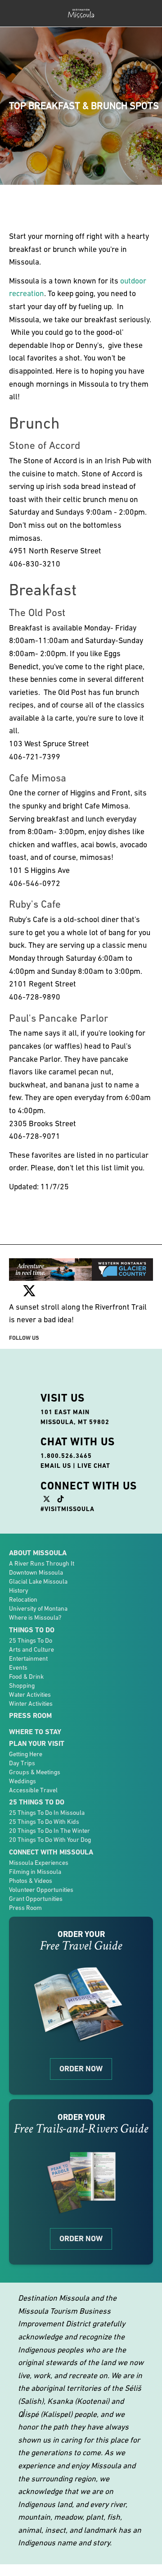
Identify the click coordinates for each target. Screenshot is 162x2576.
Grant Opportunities (36, 1899)
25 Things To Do (31, 1640)
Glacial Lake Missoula (38, 1581)
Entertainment (28, 1658)
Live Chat (94, 1466)
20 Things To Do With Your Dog (50, 1840)
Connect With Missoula (51, 1852)
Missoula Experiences (39, 1863)
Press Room (30, 1715)
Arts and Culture (31, 1649)
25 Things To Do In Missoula (47, 1813)
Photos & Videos (31, 1881)
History (19, 1590)
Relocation (23, 1599)
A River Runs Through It (42, 1563)
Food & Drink (26, 1676)
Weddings (22, 1781)
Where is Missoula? (35, 1617)
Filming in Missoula (35, 1872)
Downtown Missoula (36, 1572)
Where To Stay (35, 1732)
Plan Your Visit (37, 1743)
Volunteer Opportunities (41, 1890)
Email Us (56, 1466)
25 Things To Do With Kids (44, 1822)
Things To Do (32, 1630)
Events (18, 1667)
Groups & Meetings (35, 1772)
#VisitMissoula (67, 1509)
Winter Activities (31, 1704)
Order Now (81, 2069)
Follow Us (24, 1338)
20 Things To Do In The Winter (49, 1831)
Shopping (22, 1685)
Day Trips (22, 1763)
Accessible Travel (33, 1790)
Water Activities (30, 1694)
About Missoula (38, 1553)
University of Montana (38, 1608)
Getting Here (26, 1754)
